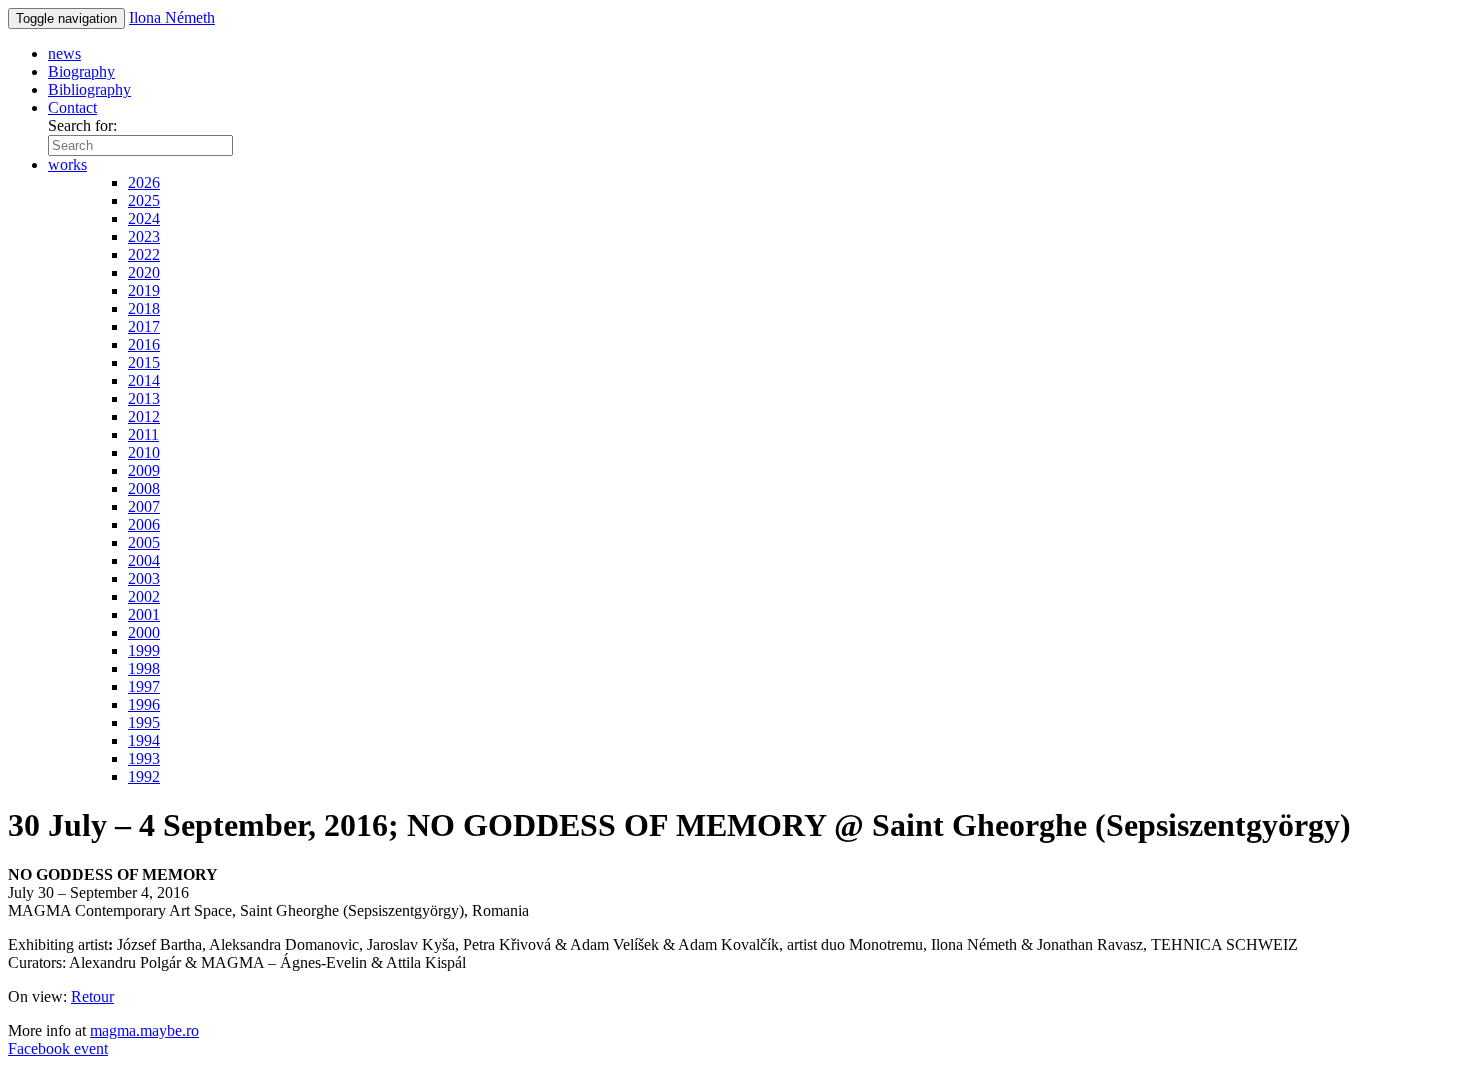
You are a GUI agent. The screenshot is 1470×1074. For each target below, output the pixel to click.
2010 (144, 452)
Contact (72, 107)
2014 (144, 380)
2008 (144, 488)
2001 (144, 614)
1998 (144, 668)
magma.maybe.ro (144, 1030)
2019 (144, 290)
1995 (144, 722)
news (64, 53)
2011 (143, 434)
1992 (144, 776)
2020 (144, 272)
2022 (144, 254)
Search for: (82, 125)
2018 (144, 308)
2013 (144, 398)
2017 (144, 326)
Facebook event (58, 1048)
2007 (144, 506)
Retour (92, 996)
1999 (144, 650)
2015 (144, 362)
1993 (144, 758)
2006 (144, 524)
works (67, 164)
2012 (144, 416)
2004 (144, 560)
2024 (144, 218)
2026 (144, 182)
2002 (144, 596)
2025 (144, 200)
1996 (144, 704)
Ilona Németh (172, 17)
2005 (144, 542)
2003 (144, 578)
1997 (144, 686)
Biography (81, 71)
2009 (144, 470)
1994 (144, 740)
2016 (144, 344)
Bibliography (89, 89)
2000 (144, 632)
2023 (144, 236)
